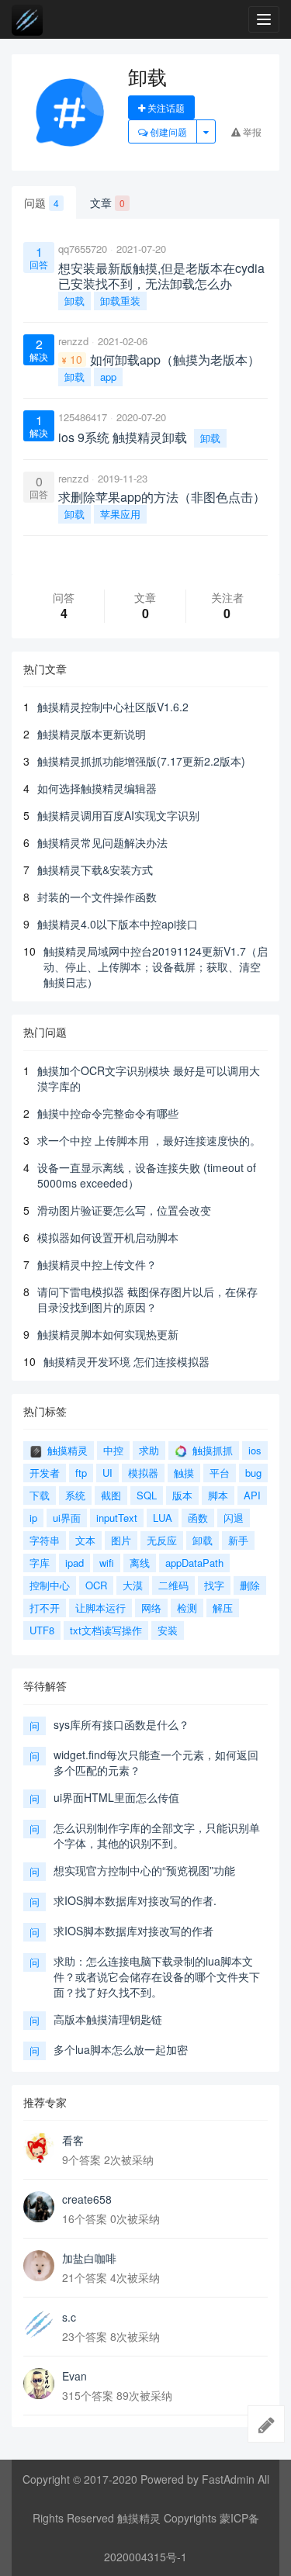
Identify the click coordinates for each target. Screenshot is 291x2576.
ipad (74, 1563)
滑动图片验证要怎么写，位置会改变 (124, 1210)
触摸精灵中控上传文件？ (97, 1264)
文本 (85, 1540)
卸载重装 (120, 301)
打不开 (45, 1608)
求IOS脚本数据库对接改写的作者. (135, 1900)
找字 (214, 1585)
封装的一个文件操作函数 (97, 897)
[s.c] (39, 2325)
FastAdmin (228, 2479)
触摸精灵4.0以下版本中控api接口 (118, 924)
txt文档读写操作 (106, 1630)
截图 (111, 1495)
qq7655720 (83, 249)
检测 (187, 1608)
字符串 (45, 1540)
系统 (75, 1495)
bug (253, 1473)
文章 (107, 202)
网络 (151, 1608)
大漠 (133, 1585)
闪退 (234, 1518)
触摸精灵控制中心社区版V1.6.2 (113, 707)
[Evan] (39, 2384)
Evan (74, 2376)
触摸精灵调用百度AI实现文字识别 (118, 815)
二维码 (173, 1585)
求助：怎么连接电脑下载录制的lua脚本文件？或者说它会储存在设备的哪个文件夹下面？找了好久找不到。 (157, 1976)
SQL (147, 1495)
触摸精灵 (66, 1450)
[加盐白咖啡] (39, 2266)
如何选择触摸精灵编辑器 (97, 788)
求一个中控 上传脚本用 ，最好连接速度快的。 (149, 1140)
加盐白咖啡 (89, 2258)
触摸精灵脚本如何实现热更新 (108, 1334)
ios (255, 1450)
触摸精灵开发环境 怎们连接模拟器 (126, 1361)
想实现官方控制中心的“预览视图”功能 (144, 1870)
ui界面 (67, 1518)
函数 (198, 1518)
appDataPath (194, 1563)
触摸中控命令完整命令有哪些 (108, 1113)
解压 (223, 1608)
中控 (113, 1450)
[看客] (39, 2148)
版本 (182, 1495)
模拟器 (143, 1473)
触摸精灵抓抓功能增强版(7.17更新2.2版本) (141, 761)
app (108, 377)
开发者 (45, 1473)
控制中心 (50, 1585)
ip (33, 1518)
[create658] (39, 2207)
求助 (149, 1450)
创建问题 (167, 131)
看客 (73, 2140)
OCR (96, 1585)
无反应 (162, 1540)
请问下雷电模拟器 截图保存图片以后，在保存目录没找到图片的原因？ (147, 1299)
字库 (40, 1563)
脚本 (218, 1495)
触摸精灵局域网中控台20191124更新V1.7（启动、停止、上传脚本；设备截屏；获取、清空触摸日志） (156, 966)
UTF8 (42, 1630)
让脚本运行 (100, 1608)
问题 (42, 202)
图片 (121, 1540)
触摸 (184, 1473)
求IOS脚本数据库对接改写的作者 (133, 1931)
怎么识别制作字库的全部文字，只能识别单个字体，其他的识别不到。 (157, 1835)
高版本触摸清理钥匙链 (108, 2019)
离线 (140, 1563)
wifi (107, 1563)
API (252, 1495)
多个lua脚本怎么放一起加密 (121, 2049)
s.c (69, 2317)
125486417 (83, 417)
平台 (220, 1473)
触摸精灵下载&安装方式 (95, 870)
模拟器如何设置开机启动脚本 (108, 1237)
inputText (117, 1518)
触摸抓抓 (211, 1450)
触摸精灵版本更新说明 (92, 734)
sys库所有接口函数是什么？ (121, 1724)
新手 (238, 1540)
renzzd (73, 341)
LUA (163, 1518)
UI (107, 1473)
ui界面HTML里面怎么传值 (116, 1797)
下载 (40, 1495)
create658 (87, 2199)
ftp (81, 1473)
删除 (250, 1585)
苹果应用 (120, 514)
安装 (168, 1630)
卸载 (74, 301)
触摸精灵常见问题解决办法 (102, 842)
